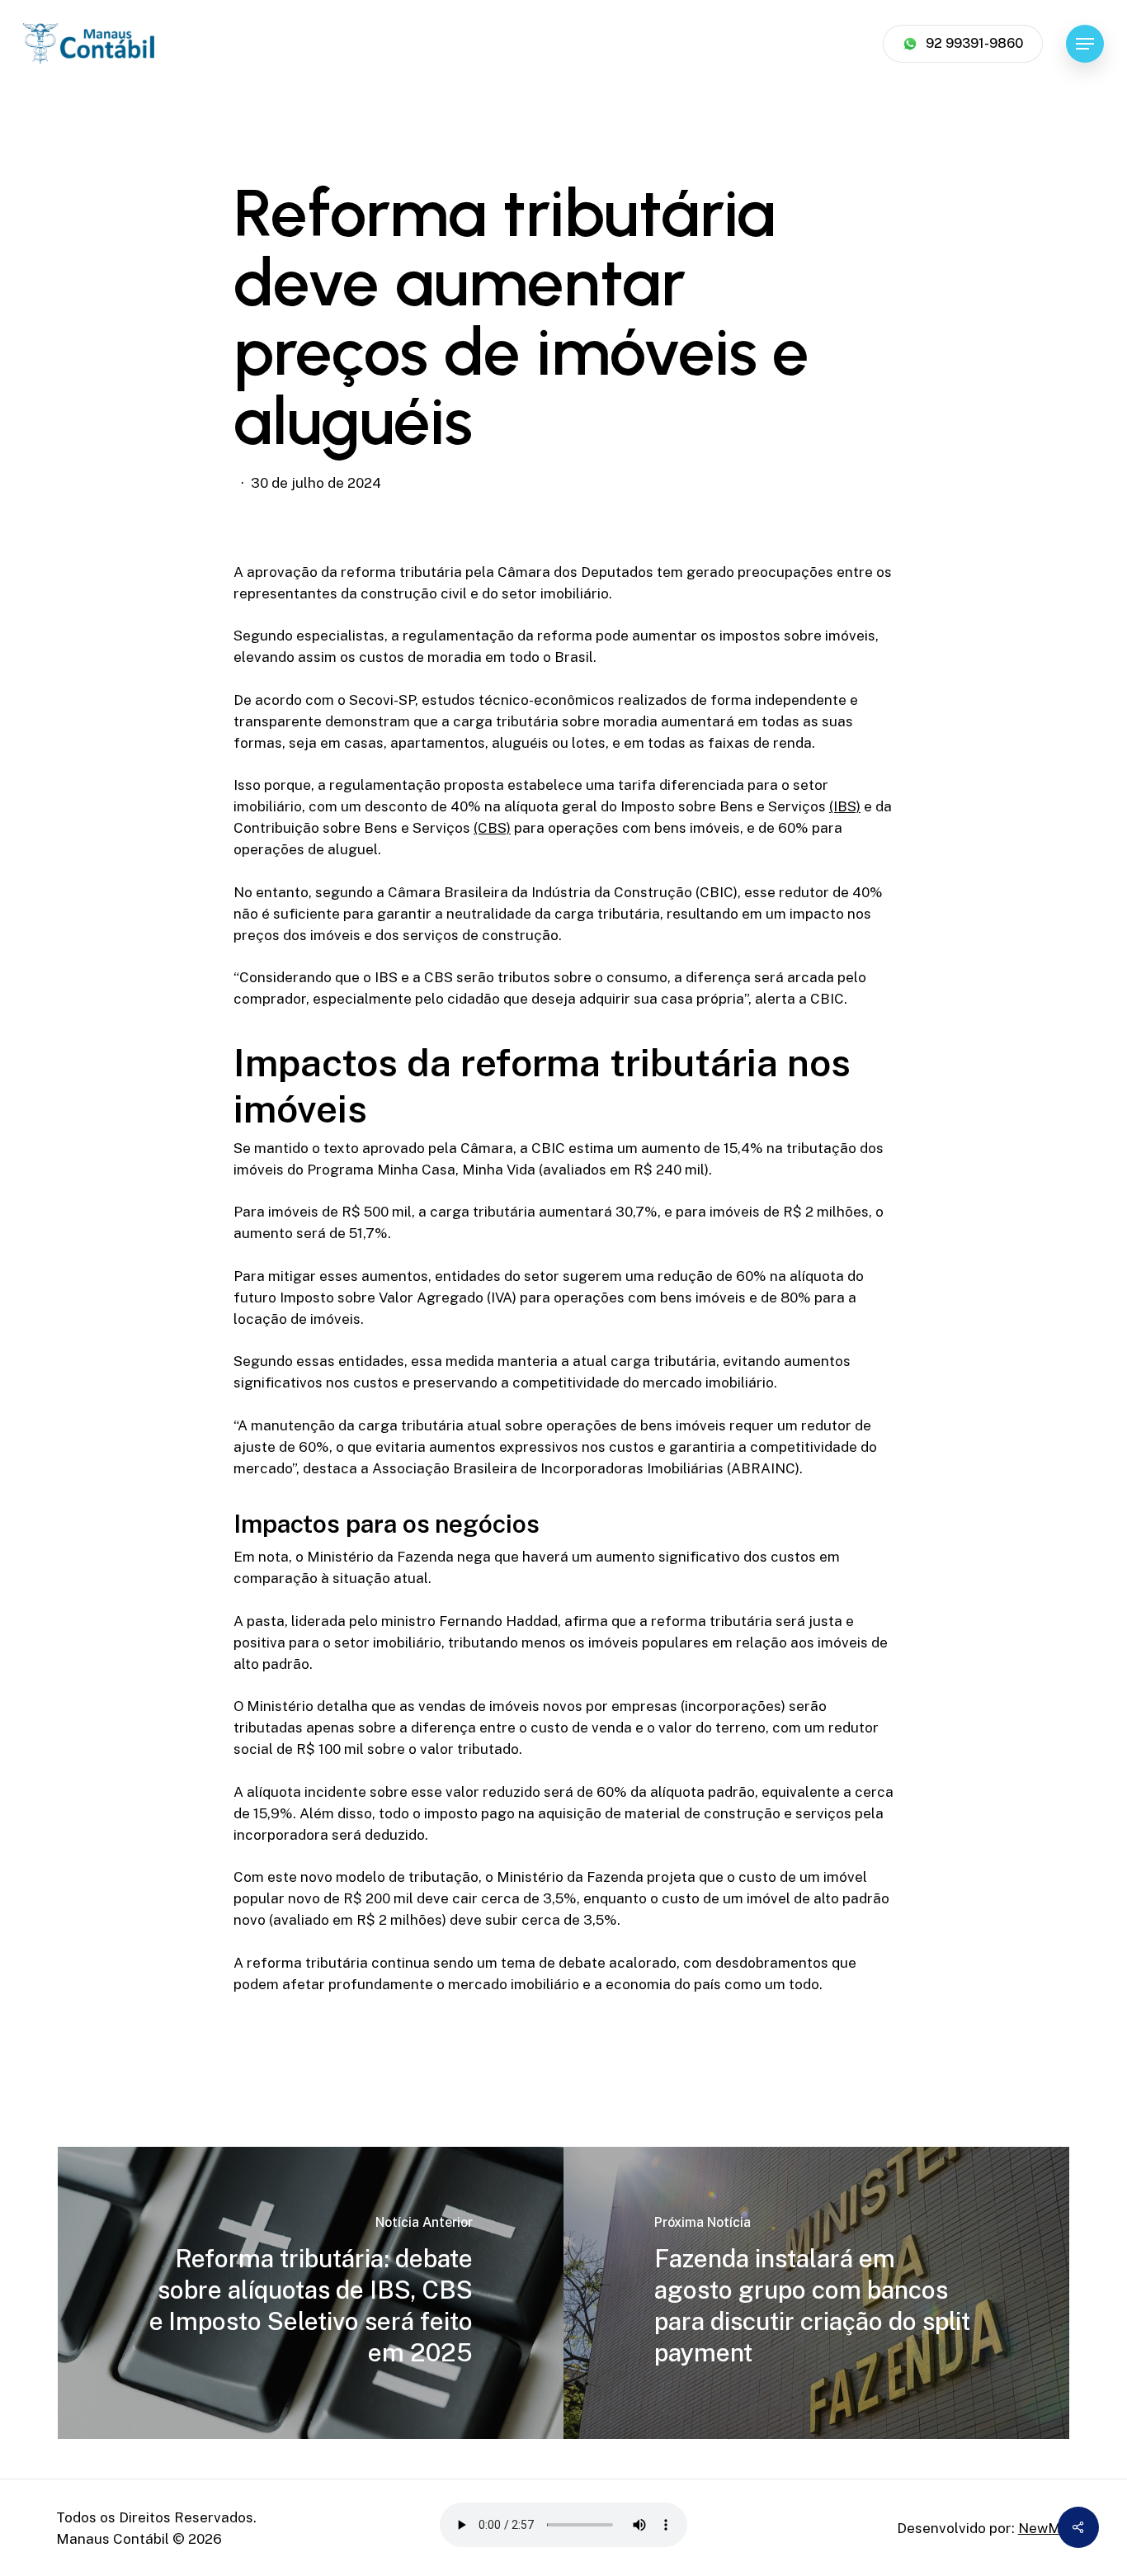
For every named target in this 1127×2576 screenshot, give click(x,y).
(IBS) (845, 806)
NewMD (1044, 2528)
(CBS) (492, 828)
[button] (1085, 44)
